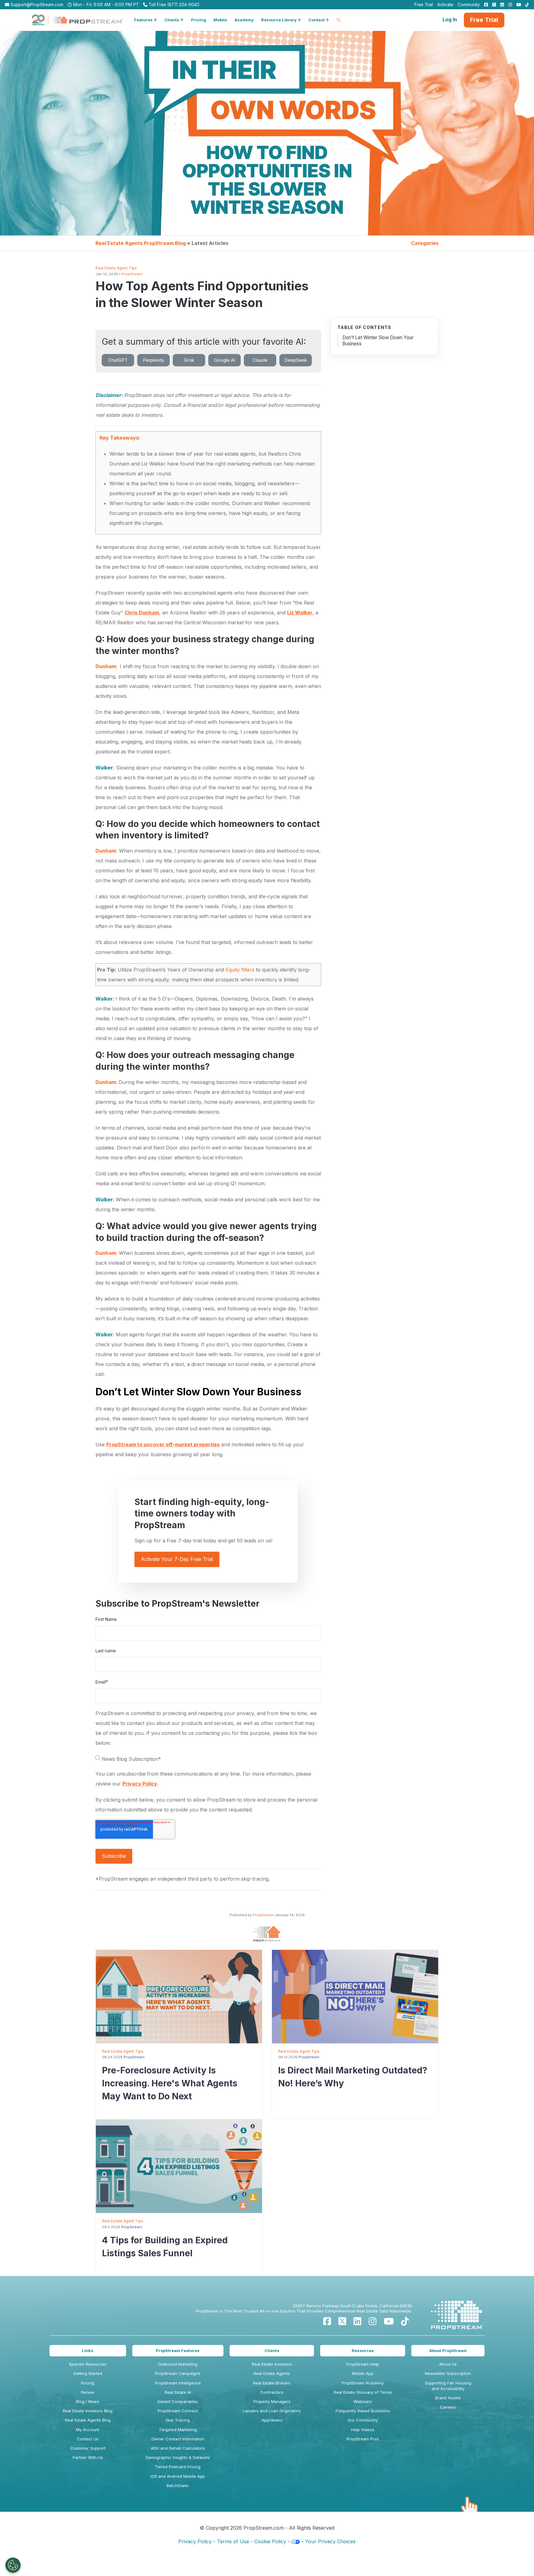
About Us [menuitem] (448, 2364)
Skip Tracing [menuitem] (178, 2420)
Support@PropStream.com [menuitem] (36, 5)
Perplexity (153, 360)
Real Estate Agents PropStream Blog (141, 243)
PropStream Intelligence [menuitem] (178, 2383)
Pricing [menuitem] (88, 2383)
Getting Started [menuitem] (88, 2373)
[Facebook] (327, 2321)
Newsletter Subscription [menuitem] (448, 2373)
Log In (450, 19)
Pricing (199, 20)
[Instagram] (373, 2321)
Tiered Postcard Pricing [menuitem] (178, 2467)
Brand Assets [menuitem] (448, 2398)
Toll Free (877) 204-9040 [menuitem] (173, 5)
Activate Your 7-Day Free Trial (177, 1559)
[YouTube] (389, 2321)
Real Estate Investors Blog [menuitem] (88, 2411)
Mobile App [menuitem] (363, 2373)
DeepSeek (296, 360)
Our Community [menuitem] (363, 2420)
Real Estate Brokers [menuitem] (272, 2383)
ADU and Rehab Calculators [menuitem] (178, 2448)
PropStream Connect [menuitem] (178, 2411)
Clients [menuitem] (272, 2350)
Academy (244, 20)
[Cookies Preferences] (13, 2565)
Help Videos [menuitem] (363, 2430)
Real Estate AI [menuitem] (178, 2392)
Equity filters (240, 970)
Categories (425, 243)
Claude (260, 360)
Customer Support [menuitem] (88, 2448)
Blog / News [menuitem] (88, 2401)
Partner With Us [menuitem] (88, 2457)
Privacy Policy (140, 1784)
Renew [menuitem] (88, 2392)
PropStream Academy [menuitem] (363, 2383)
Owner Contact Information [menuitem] (178, 2439)
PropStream (132, 274)
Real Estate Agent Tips (116, 268)
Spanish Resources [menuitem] (88, 2364)
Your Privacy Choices (330, 2541)
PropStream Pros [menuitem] (363, 2439)
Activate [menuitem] (445, 5)
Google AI (225, 360)
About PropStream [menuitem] (448, 2350)
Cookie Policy (270, 2541)
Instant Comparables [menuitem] (178, 2401)
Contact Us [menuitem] (88, 2439)
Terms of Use (233, 2541)
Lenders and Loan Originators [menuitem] (272, 2411)
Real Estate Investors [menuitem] (272, 2364)
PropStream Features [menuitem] (178, 2350)
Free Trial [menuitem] (424, 5)
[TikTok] (405, 2321)
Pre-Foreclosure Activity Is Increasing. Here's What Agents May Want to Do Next (170, 2083)
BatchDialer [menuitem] (178, 2485)
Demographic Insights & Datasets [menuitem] (178, 2457)
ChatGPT (118, 360)
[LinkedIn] (357, 2321)
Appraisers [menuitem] (272, 2420)
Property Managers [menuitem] (272, 2401)
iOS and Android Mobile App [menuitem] (178, 2476)
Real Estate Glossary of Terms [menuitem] (363, 2392)
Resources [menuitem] (363, 2350)
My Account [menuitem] (88, 2430)
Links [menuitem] (88, 2350)
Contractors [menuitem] (272, 2392)
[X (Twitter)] (342, 2321)
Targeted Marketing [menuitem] (178, 2430)
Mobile (220, 20)
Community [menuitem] (469, 5)
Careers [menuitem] (448, 2407)
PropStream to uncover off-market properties (163, 1444)
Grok (189, 360)
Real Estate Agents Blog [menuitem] (88, 2420)
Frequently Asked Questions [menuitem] (363, 2411)
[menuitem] (485, 5)
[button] (146, 20)
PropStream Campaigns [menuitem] (178, 2373)
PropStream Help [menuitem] (363, 2364)
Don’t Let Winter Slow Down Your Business (378, 341)
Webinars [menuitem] (363, 2401)
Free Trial (484, 20)
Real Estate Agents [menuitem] (272, 2373)
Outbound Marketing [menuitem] (178, 2364)
